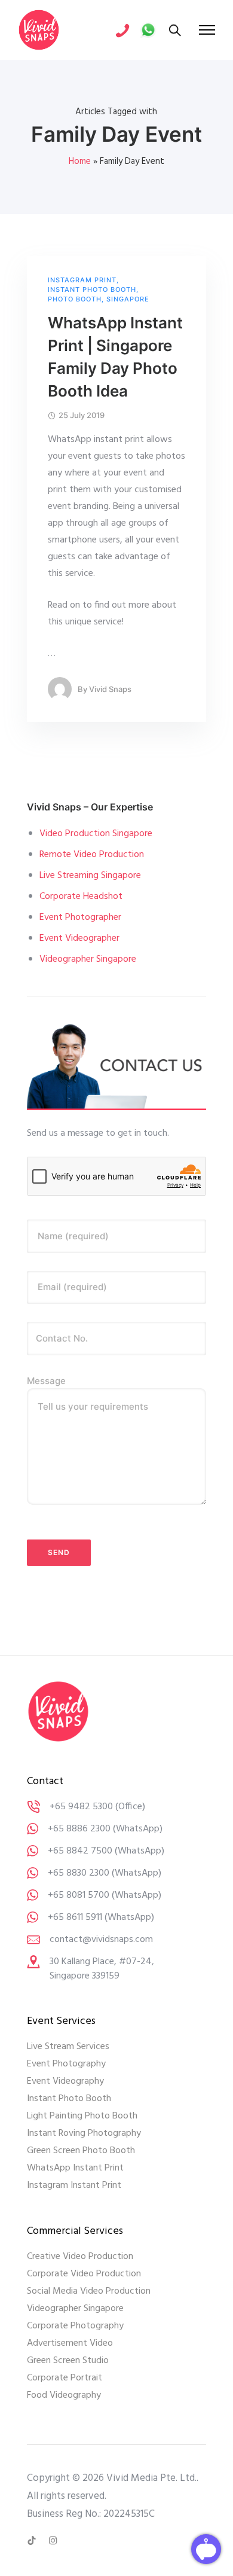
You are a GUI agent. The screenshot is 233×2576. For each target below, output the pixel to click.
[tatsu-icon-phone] (122, 30)
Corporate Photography (75, 2326)
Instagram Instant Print (74, 2185)
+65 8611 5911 (75, 1917)
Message (46, 1381)
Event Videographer (79, 938)
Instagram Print (82, 280)
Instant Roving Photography (84, 2133)
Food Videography (64, 2395)
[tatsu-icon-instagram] (53, 2541)
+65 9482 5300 (81, 1807)
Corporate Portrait (65, 2378)
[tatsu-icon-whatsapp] (148, 30)
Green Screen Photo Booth (81, 2151)
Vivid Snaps (110, 689)
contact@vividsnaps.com (101, 1940)
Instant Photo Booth (92, 290)
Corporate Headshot (81, 897)
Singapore (128, 299)
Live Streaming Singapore (90, 876)
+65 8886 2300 (79, 1829)
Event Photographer (80, 917)
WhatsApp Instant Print (75, 2168)
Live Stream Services (68, 2047)
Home (80, 161)
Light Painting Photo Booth (82, 2116)
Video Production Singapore (96, 834)
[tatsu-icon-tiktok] (33, 2541)
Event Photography (66, 2064)
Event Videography (65, 2081)
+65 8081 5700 (79, 1895)
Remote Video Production (92, 855)
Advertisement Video (70, 2343)
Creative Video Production (80, 2257)
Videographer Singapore (88, 959)
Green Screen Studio (68, 2361)
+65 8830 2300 (79, 1873)
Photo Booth (75, 299)
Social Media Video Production (89, 2291)
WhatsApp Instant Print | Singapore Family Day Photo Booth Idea (115, 357)
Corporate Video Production (84, 2274)
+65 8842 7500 (80, 1851)
